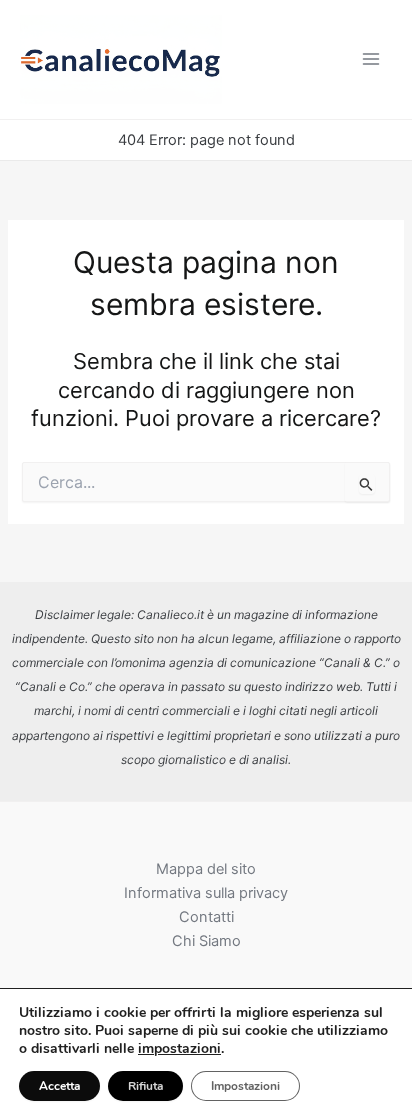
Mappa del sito (206, 869)
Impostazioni (245, 1086)
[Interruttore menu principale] (371, 59)
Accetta (59, 1086)
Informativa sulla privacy (206, 893)
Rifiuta (145, 1086)
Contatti (206, 917)
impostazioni (179, 1049)
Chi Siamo (206, 941)
